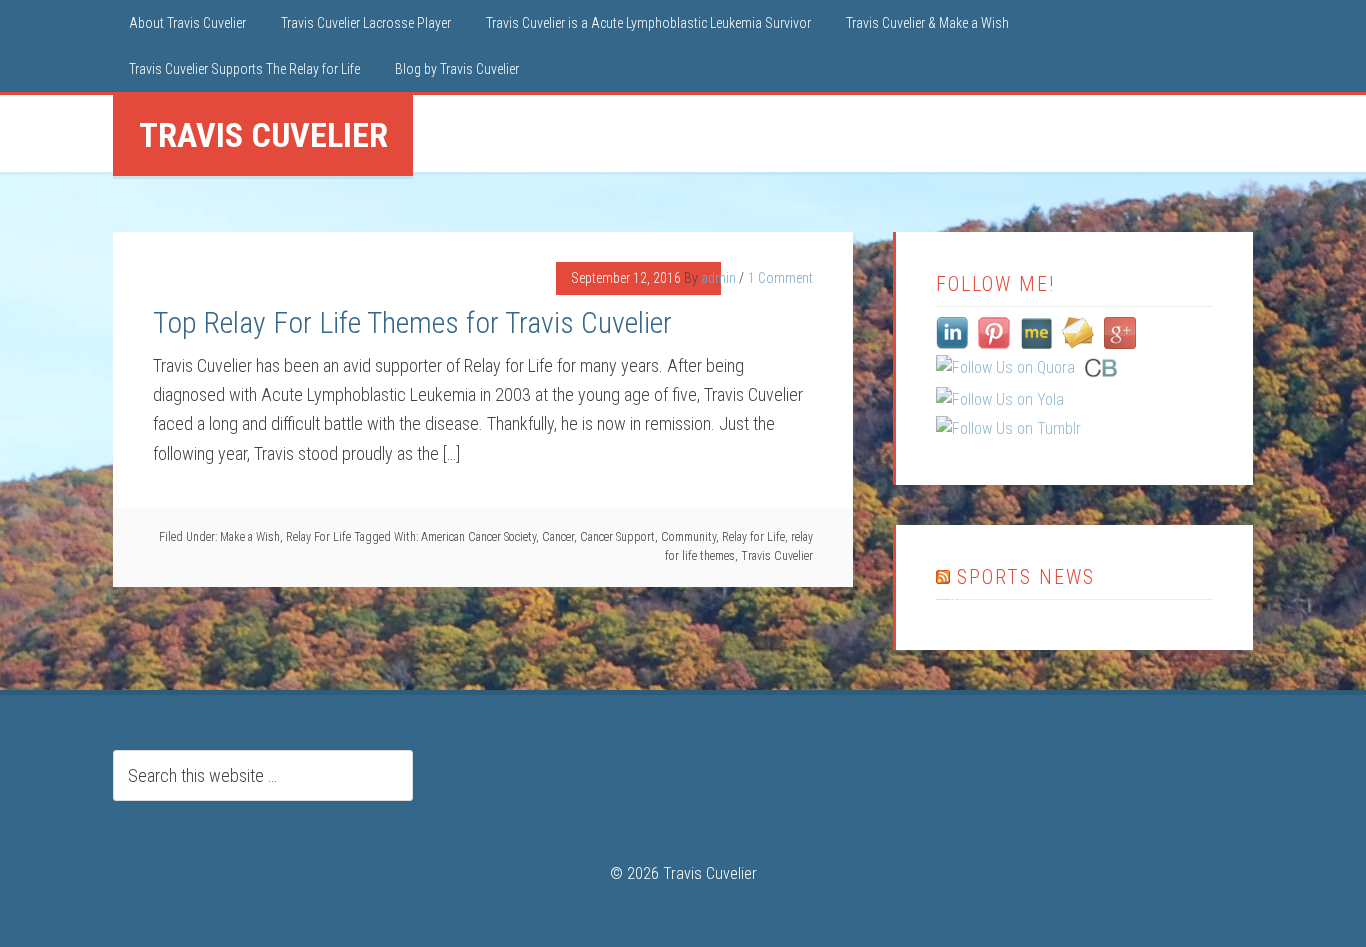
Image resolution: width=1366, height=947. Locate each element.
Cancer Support (617, 537)
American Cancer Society (478, 537)
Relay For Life (318, 537)
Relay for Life (753, 537)
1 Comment (780, 278)
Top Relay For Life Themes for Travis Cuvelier (412, 322)
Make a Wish (250, 537)
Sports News (1026, 577)
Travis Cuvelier (777, 556)
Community (688, 537)
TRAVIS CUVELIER (263, 135)
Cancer (558, 537)
